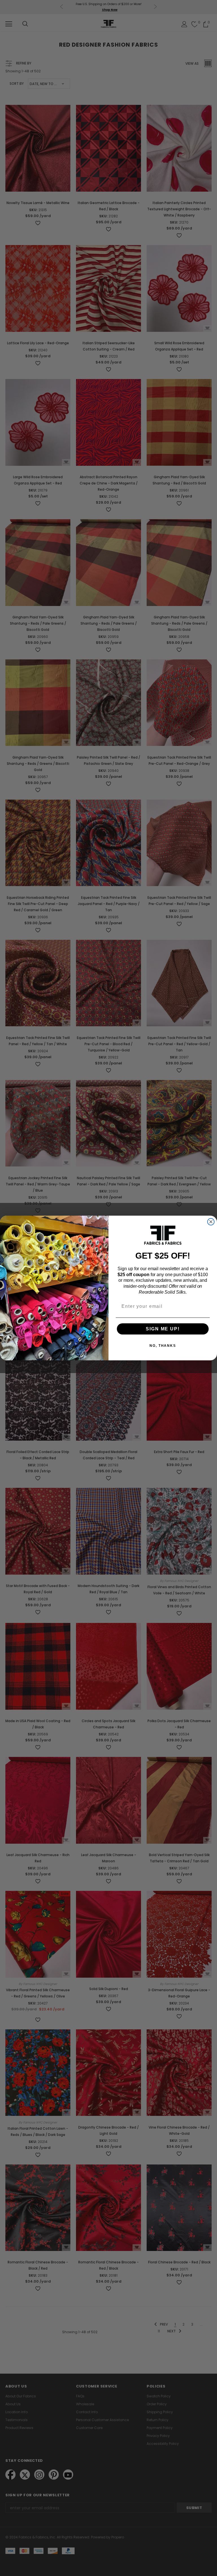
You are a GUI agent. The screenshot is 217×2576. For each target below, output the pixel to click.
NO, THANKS (163, 1346)
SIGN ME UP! (163, 1329)
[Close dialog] (211, 1222)
